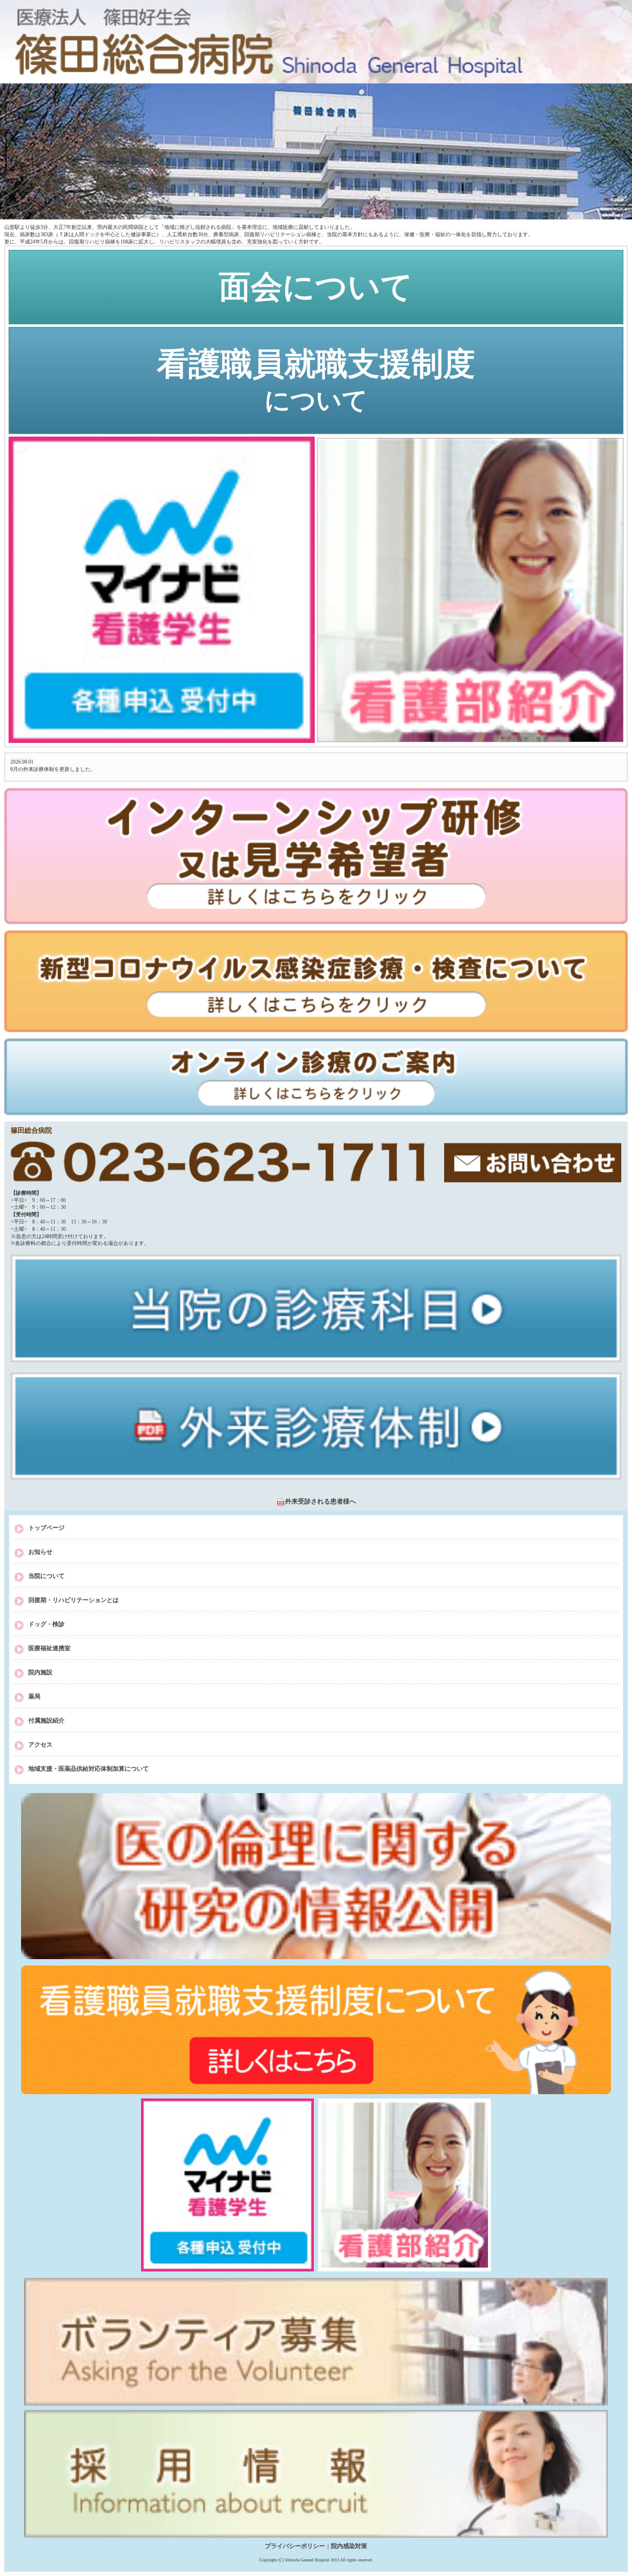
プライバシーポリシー (295, 2546)
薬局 (34, 1696)
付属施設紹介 (46, 1721)
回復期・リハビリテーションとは (74, 1600)
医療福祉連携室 (49, 1648)
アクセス (40, 1745)
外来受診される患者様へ (321, 1501)
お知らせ (40, 1552)
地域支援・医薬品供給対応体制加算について (89, 1769)
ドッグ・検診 (46, 1624)
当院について (46, 1576)
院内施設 (40, 1672)
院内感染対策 (349, 2546)
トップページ (46, 1528)
